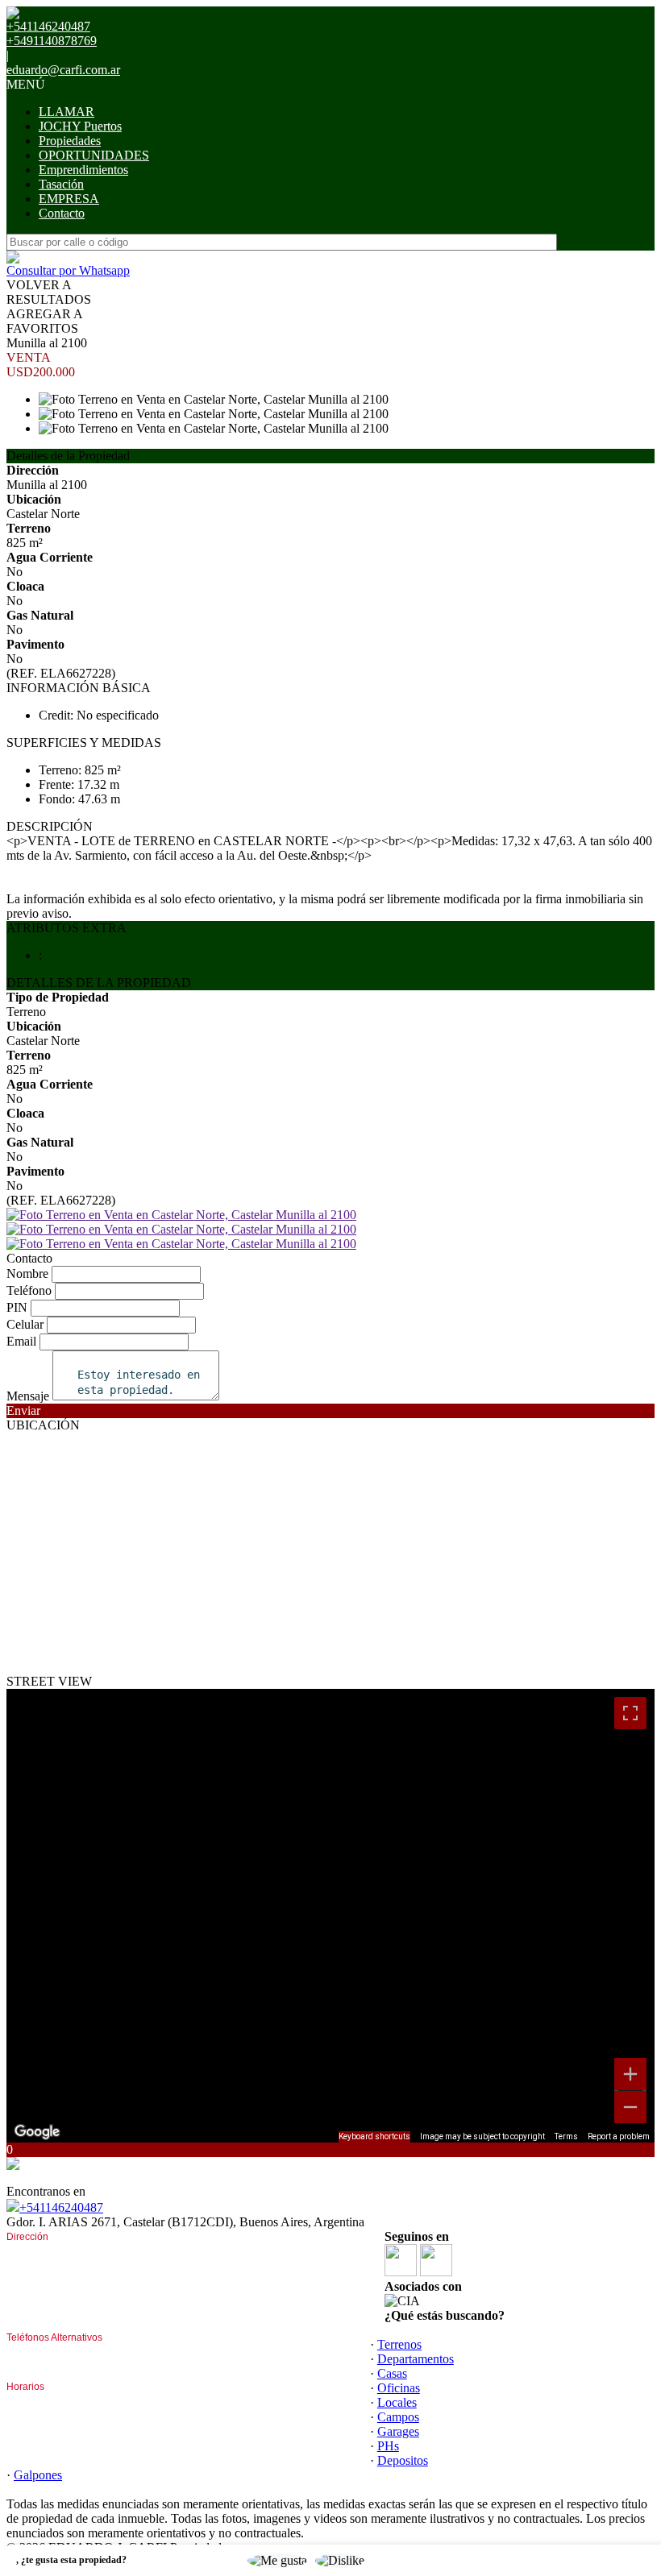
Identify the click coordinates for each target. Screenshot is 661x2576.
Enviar (23, 1410)
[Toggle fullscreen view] (630, 1713)
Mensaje (28, 1396)
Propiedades (70, 141)
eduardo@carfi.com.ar (63, 70)
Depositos (403, 2460)
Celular (25, 1324)
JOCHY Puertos (80, 126)
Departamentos (416, 2359)
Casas (392, 2373)
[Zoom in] (630, 2074)
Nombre (27, 1273)
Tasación (61, 184)
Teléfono (29, 1290)
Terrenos (399, 2344)
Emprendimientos (83, 170)
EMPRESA (69, 199)
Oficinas (399, 2388)
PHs (388, 2446)
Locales (397, 2402)
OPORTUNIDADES (94, 155)
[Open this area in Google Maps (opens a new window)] (37, 2132)
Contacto (62, 213)
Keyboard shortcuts (374, 2136)
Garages (398, 2431)
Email (21, 1341)
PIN (17, 1307)
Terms (566, 2136)
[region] (330, 1916)
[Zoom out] (630, 2107)
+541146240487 (61, 2207)
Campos (398, 2417)
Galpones (38, 2475)
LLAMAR (67, 112)
